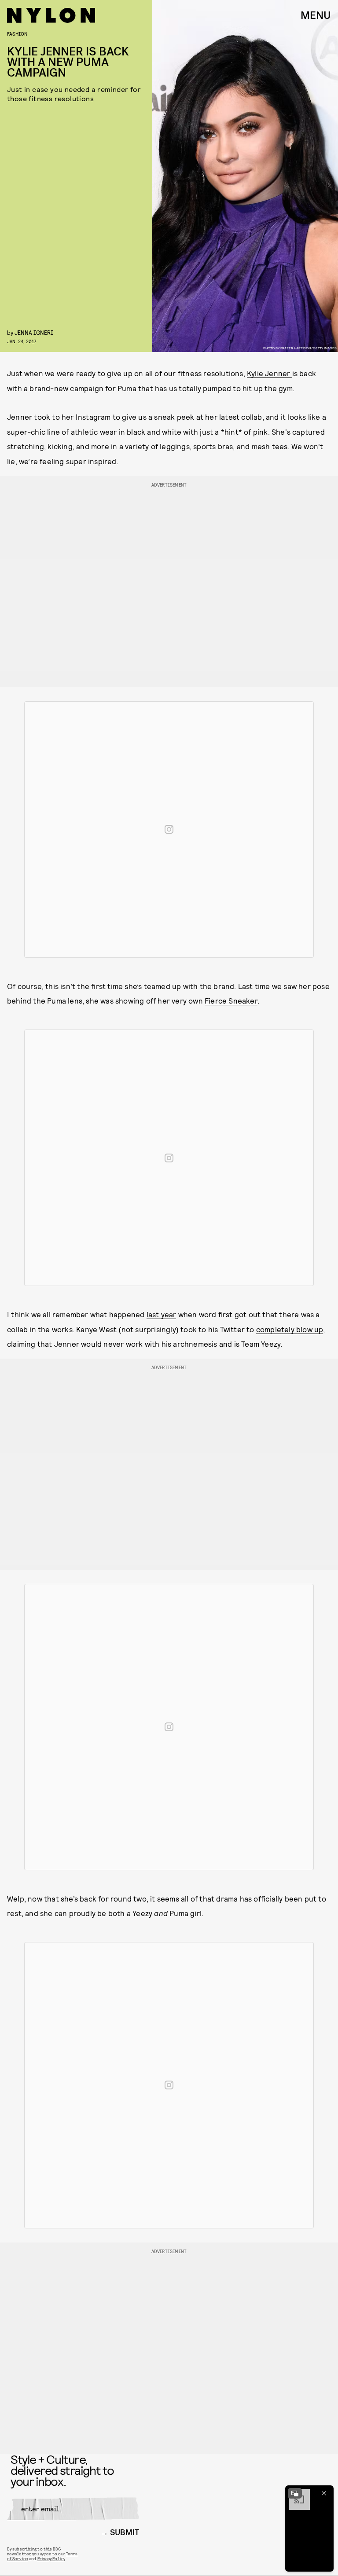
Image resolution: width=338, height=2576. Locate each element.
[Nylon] (51, 15)
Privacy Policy (51, 2558)
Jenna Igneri (34, 332)
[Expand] (295, 2493)
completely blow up (290, 1329)
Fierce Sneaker (231, 1000)
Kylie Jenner (270, 373)
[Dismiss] (324, 2493)
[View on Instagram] (169, 829)
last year (162, 1314)
